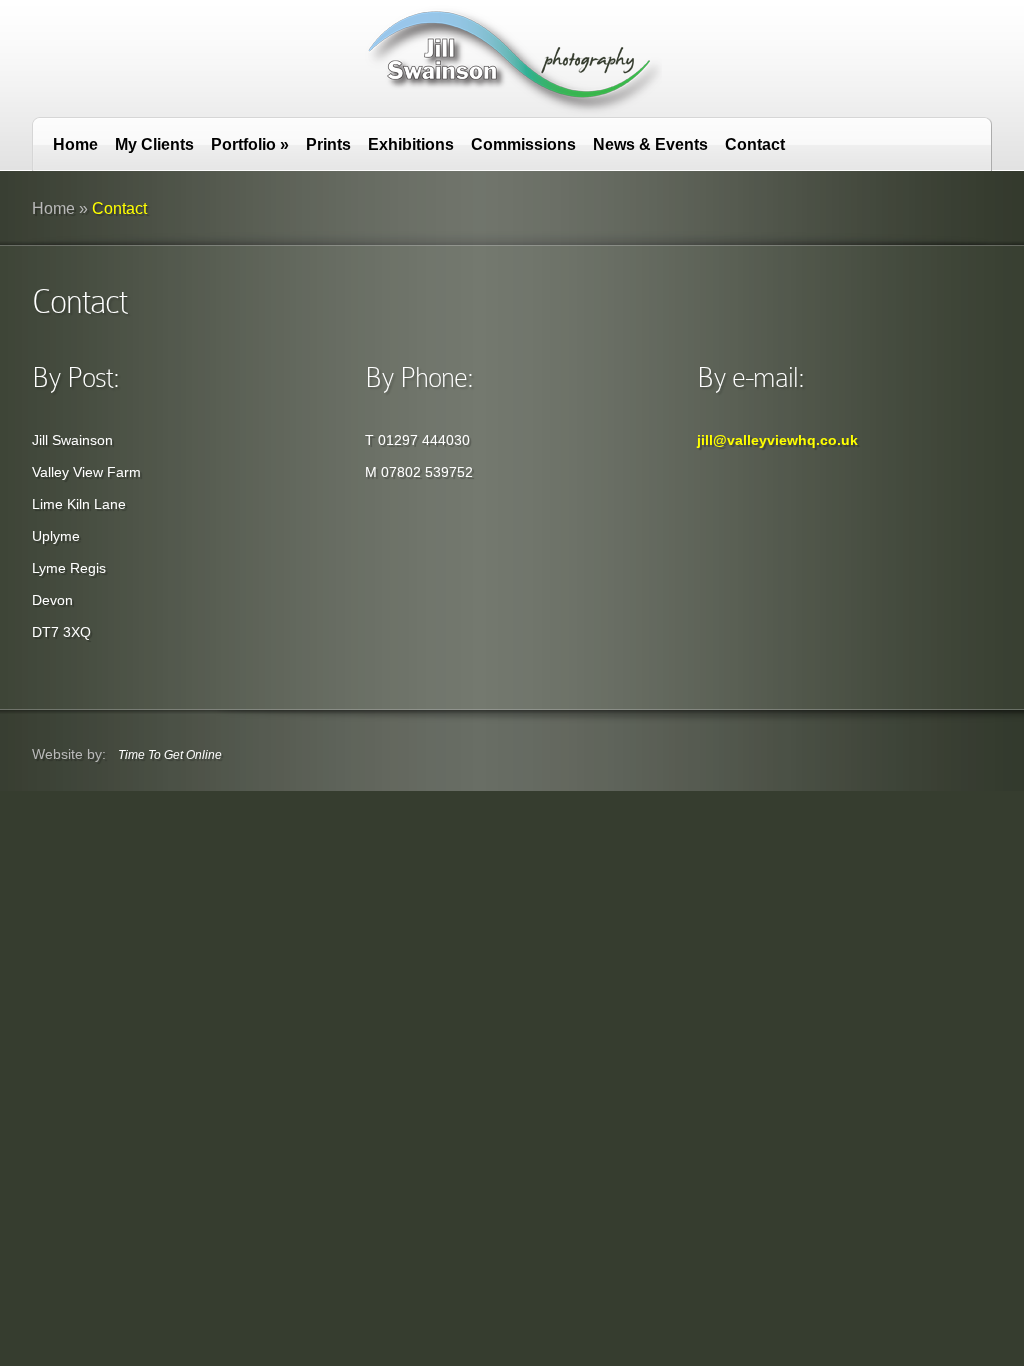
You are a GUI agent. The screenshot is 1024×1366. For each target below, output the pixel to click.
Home (75, 144)
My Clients (154, 144)
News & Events (650, 144)
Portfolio (250, 144)
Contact (755, 144)
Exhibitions (411, 144)
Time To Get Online (170, 755)
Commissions (523, 144)
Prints (328, 144)
